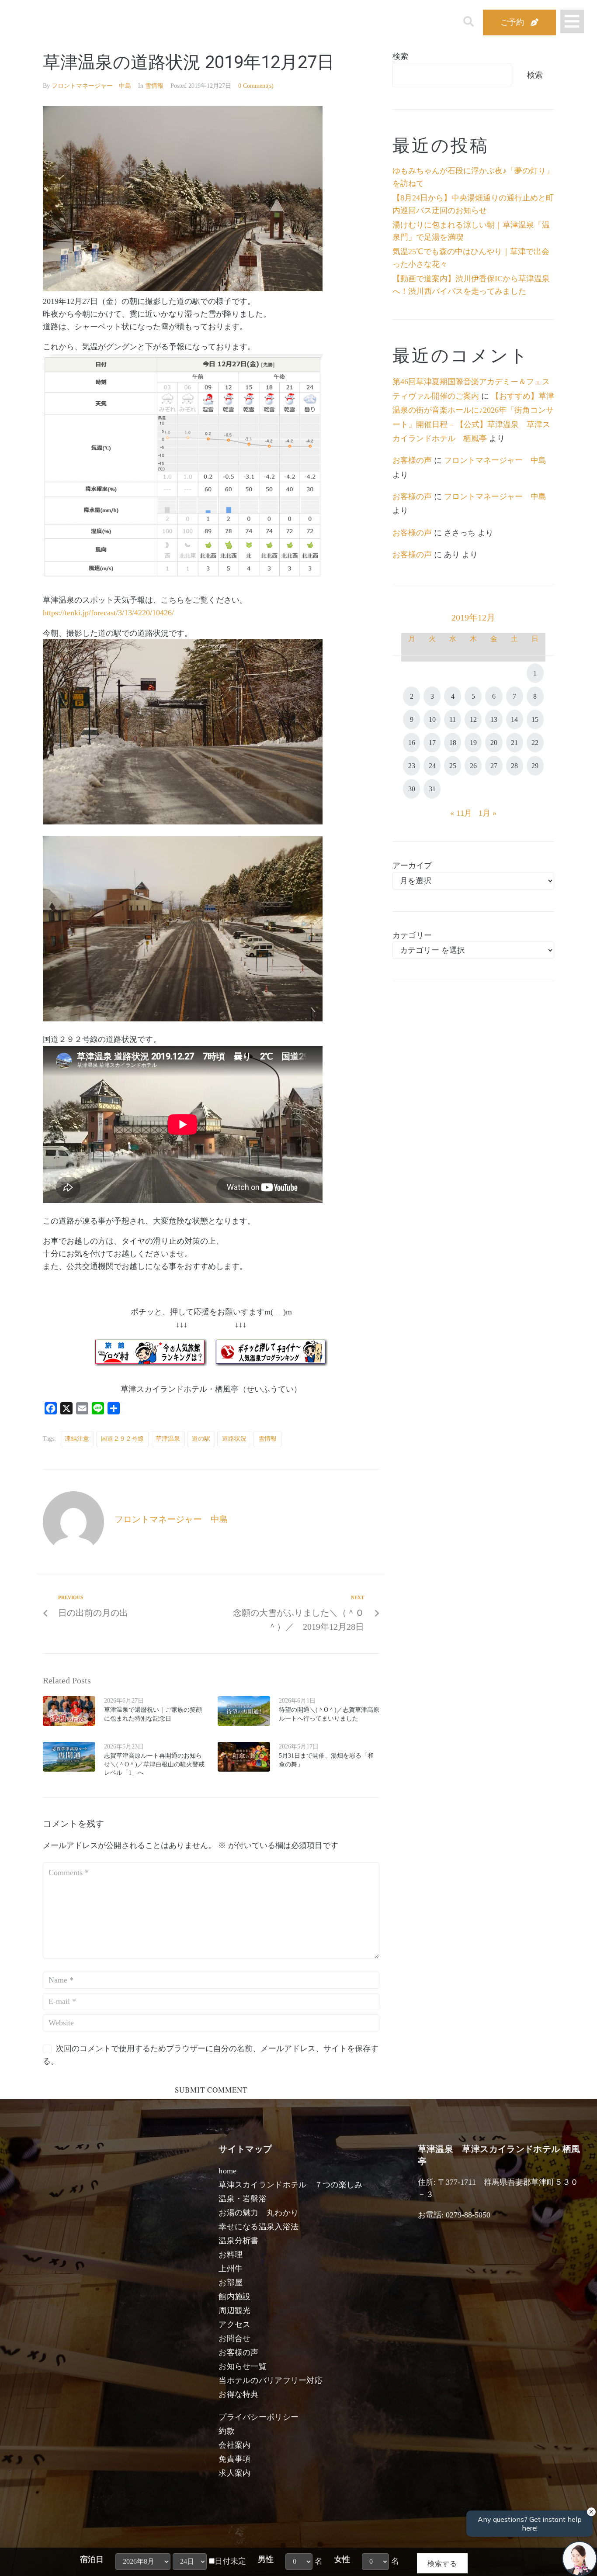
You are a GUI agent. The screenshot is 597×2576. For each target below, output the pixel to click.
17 (432, 743)
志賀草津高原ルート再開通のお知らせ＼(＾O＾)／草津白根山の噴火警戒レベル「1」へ (154, 1764)
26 (473, 766)
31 (432, 789)
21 (514, 743)
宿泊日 (92, 2559)
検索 (400, 56)
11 (453, 719)
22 (535, 743)
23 (412, 766)
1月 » (488, 813)
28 (514, 766)
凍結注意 (77, 1439)
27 (494, 766)
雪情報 (154, 86)
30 (412, 789)
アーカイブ (412, 866)
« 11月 (461, 813)
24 (432, 766)
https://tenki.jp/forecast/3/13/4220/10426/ (108, 613)
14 (514, 719)
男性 (266, 2559)
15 (535, 719)
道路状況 (234, 1439)
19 (473, 743)
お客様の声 (412, 460)
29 (535, 766)
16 (412, 743)
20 (494, 743)
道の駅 (201, 1439)
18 (453, 743)
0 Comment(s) (256, 86)
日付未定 (230, 2561)
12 (473, 719)
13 (494, 719)
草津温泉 (168, 1439)
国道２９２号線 (122, 1439)
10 (432, 719)
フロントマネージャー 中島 (91, 86)
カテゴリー (412, 935)
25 (453, 766)
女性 (342, 2559)
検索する (442, 2563)
